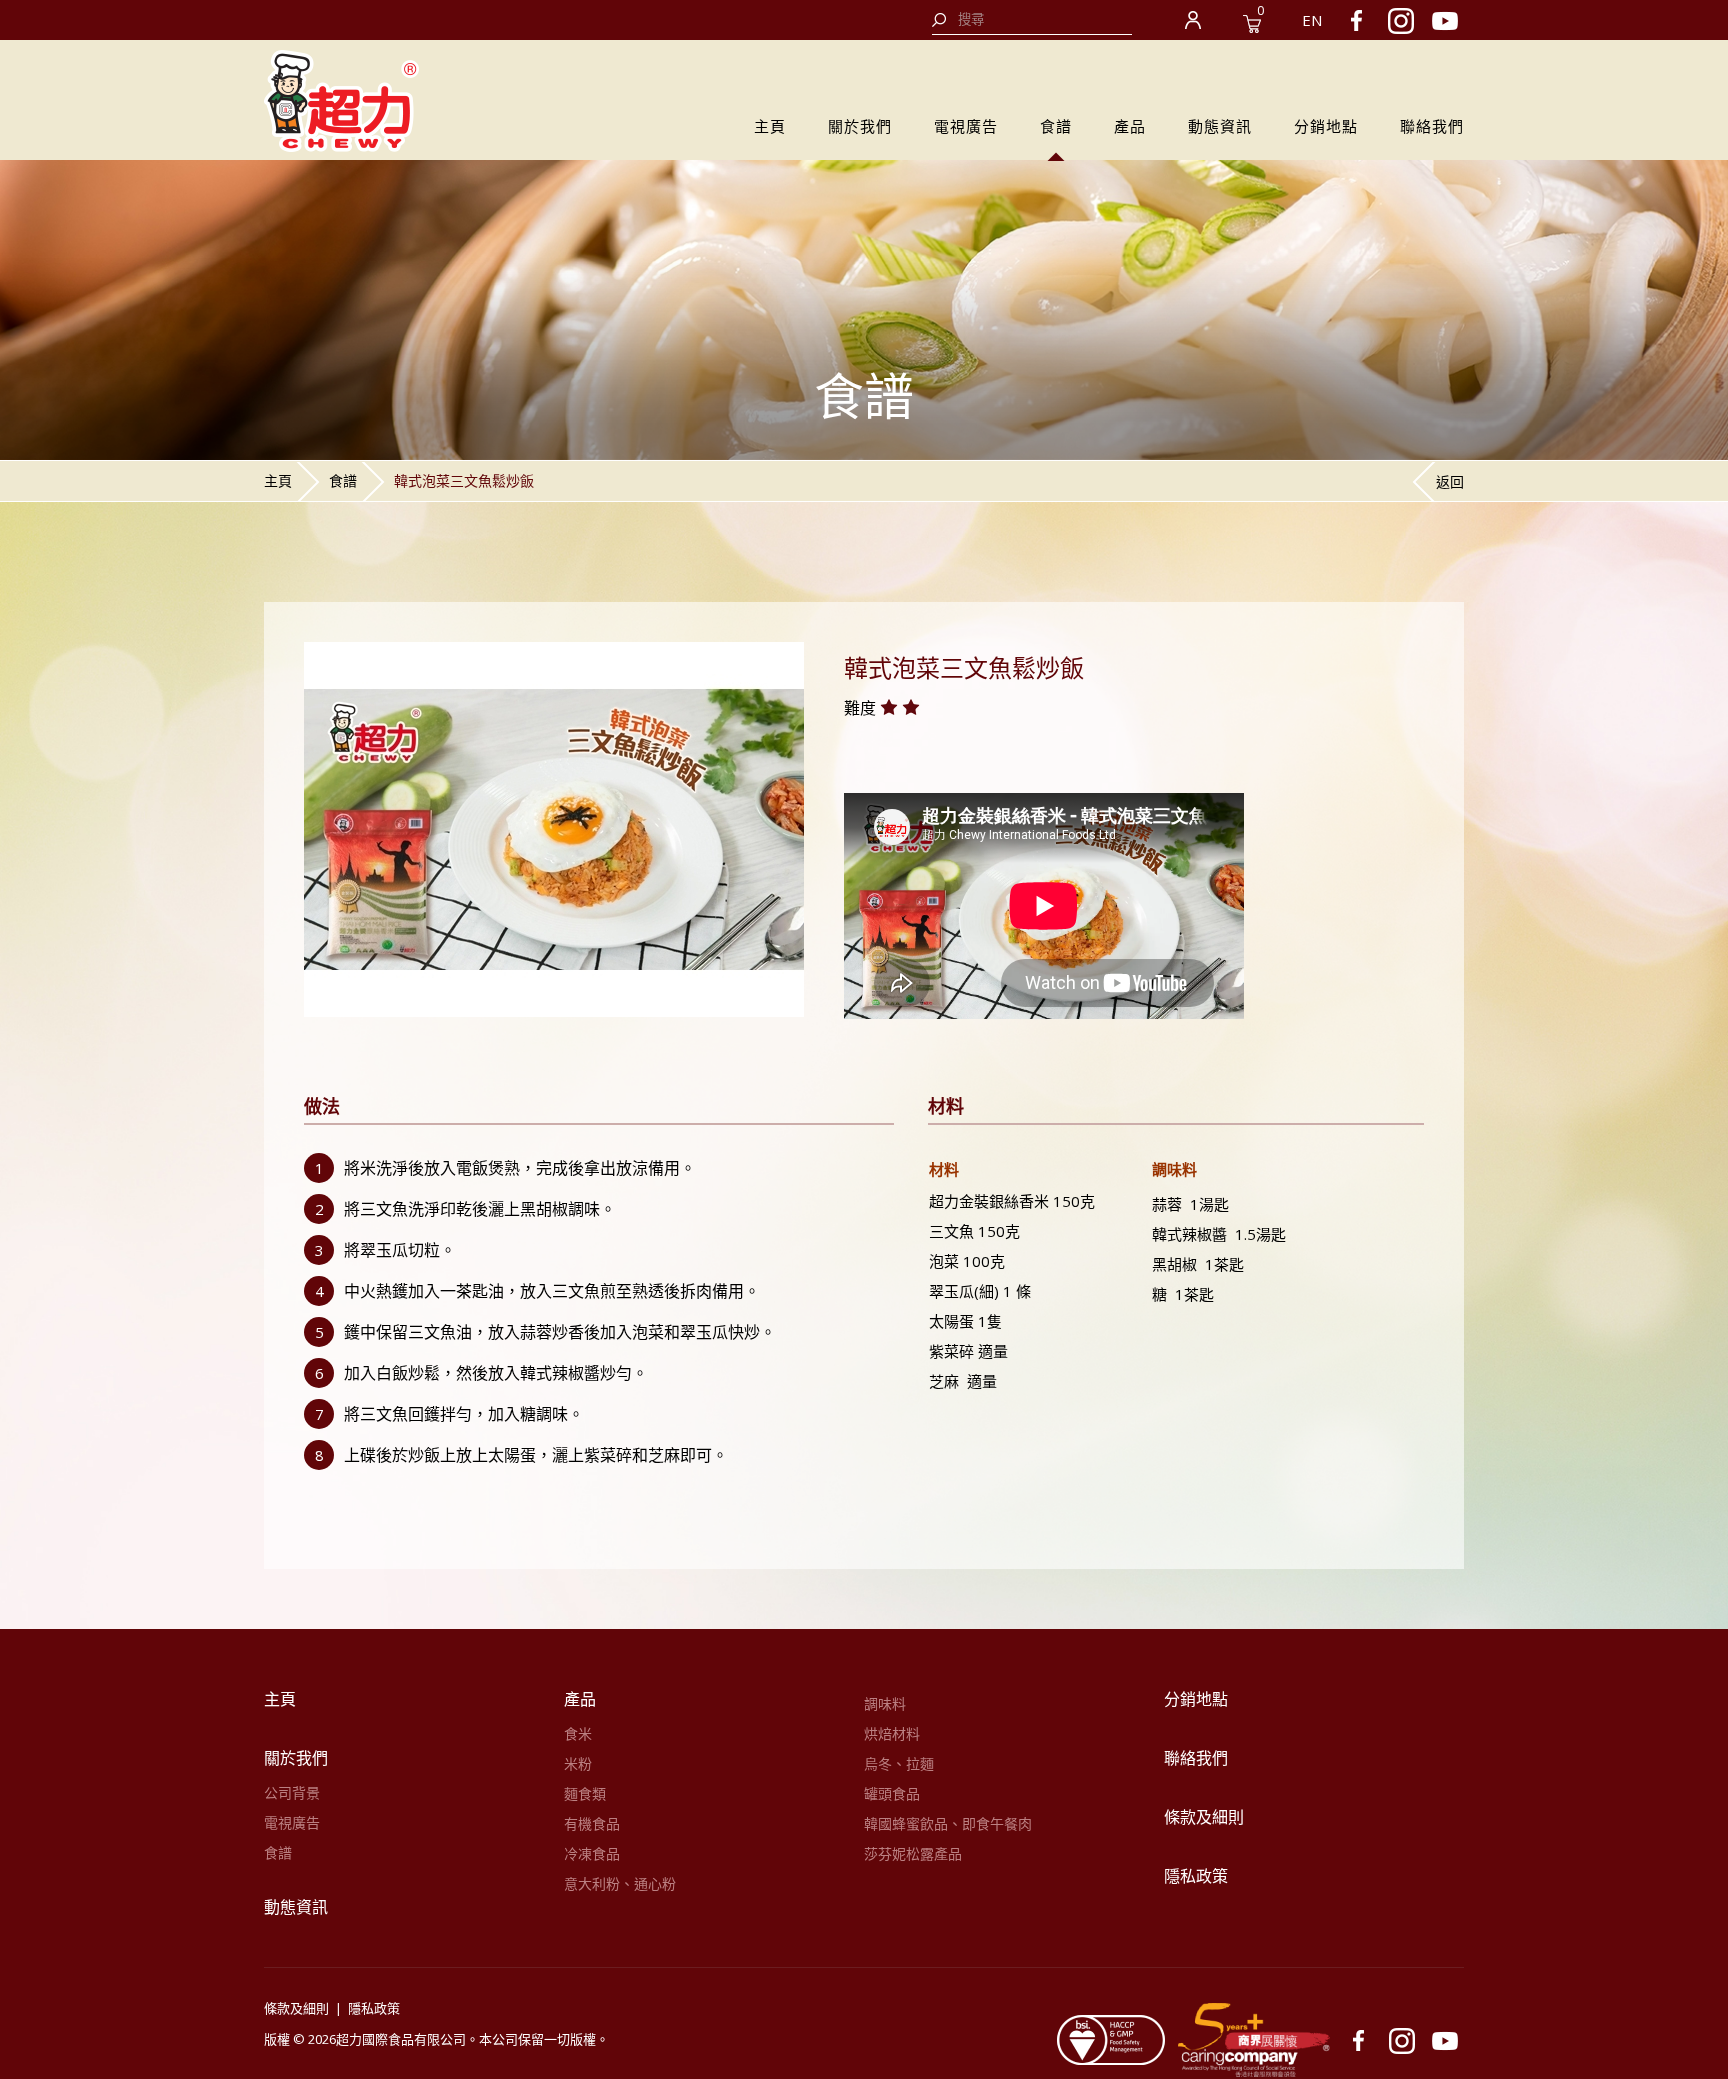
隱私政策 (1196, 1876)
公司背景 (292, 1792)
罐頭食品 (892, 1793)
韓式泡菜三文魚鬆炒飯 (464, 480)
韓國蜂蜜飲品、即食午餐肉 (948, 1823)
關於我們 (860, 126)
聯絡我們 (1432, 126)
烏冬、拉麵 (899, 1763)
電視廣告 (966, 126)
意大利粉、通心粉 (620, 1883)
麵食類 (585, 1793)
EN (1312, 20)
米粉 (578, 1763)
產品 (1130, 126)
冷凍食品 (592, 1853)
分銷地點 (1326, 126)
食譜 (1056, 126)
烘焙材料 (892, 1733)
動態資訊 (1220, 126)
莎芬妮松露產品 (913, 1853)
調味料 (885, 1703)
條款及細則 (1204, 1817)
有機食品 (592, 1823)
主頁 (770, 126)
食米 (578, 1733)
